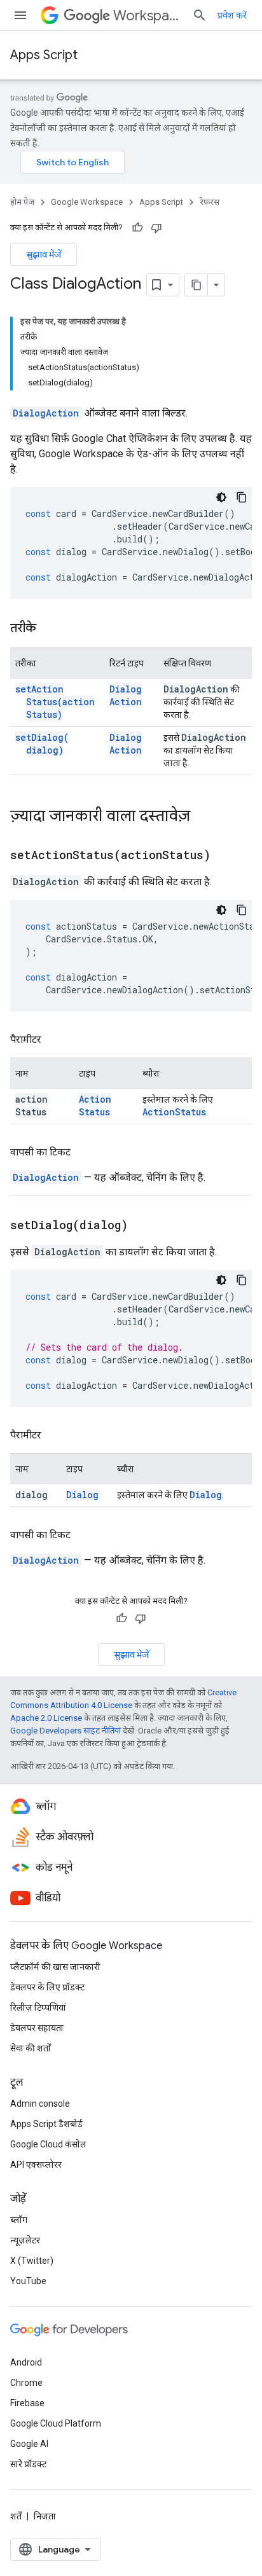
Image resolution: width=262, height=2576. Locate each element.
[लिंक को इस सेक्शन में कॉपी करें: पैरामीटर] (54, 1040)
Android (26, 2362)
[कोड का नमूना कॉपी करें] (242, 497)
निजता (45, 2516)
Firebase (27, 2403)
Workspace (148, 16)
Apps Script (44, 55)
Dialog (82, 1495)
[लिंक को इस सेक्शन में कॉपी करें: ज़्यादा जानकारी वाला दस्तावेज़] (203, 817)
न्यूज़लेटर (25, 2240)
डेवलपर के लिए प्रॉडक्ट (47, 1987)
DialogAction (46, 413)
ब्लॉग (19, 2220)
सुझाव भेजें (44, 254)
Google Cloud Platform (56, 2423)
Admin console (40, 2104)
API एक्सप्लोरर (36, 2165)
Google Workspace (87, 202)
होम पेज (22, 202)
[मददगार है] (137, 228)
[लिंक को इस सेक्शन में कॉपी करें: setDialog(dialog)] (144, 1226)
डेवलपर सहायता (37, 2028)
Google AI (29, 2444)
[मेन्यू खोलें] (20, 15)
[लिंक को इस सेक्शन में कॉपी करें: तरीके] (49, 629)
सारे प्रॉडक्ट (28, 2464)
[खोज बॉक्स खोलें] (200, 15)
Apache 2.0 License (46, 1718)
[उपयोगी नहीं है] (156, 228)
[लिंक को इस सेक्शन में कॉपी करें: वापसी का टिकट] (83, 1152)
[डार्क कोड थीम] (221, 497)
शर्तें (16, 2516)
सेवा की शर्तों (31, 2048)
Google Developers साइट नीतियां (65, 1731)
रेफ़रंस (210, 202)
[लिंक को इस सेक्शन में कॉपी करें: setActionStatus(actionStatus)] (226, 856)
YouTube (28, 2281)
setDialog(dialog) (42, 744)
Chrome (26, 2383)
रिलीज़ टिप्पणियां (38, 2008)
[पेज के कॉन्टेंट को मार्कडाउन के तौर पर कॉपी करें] (197, 285)
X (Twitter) (32, 2261)
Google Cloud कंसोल (48, 2144)
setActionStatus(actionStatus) (55, 702)
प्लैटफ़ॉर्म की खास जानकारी (55, 1967)
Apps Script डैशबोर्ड (46, 2124)
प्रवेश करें (232, 15)
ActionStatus (95, 1105)
